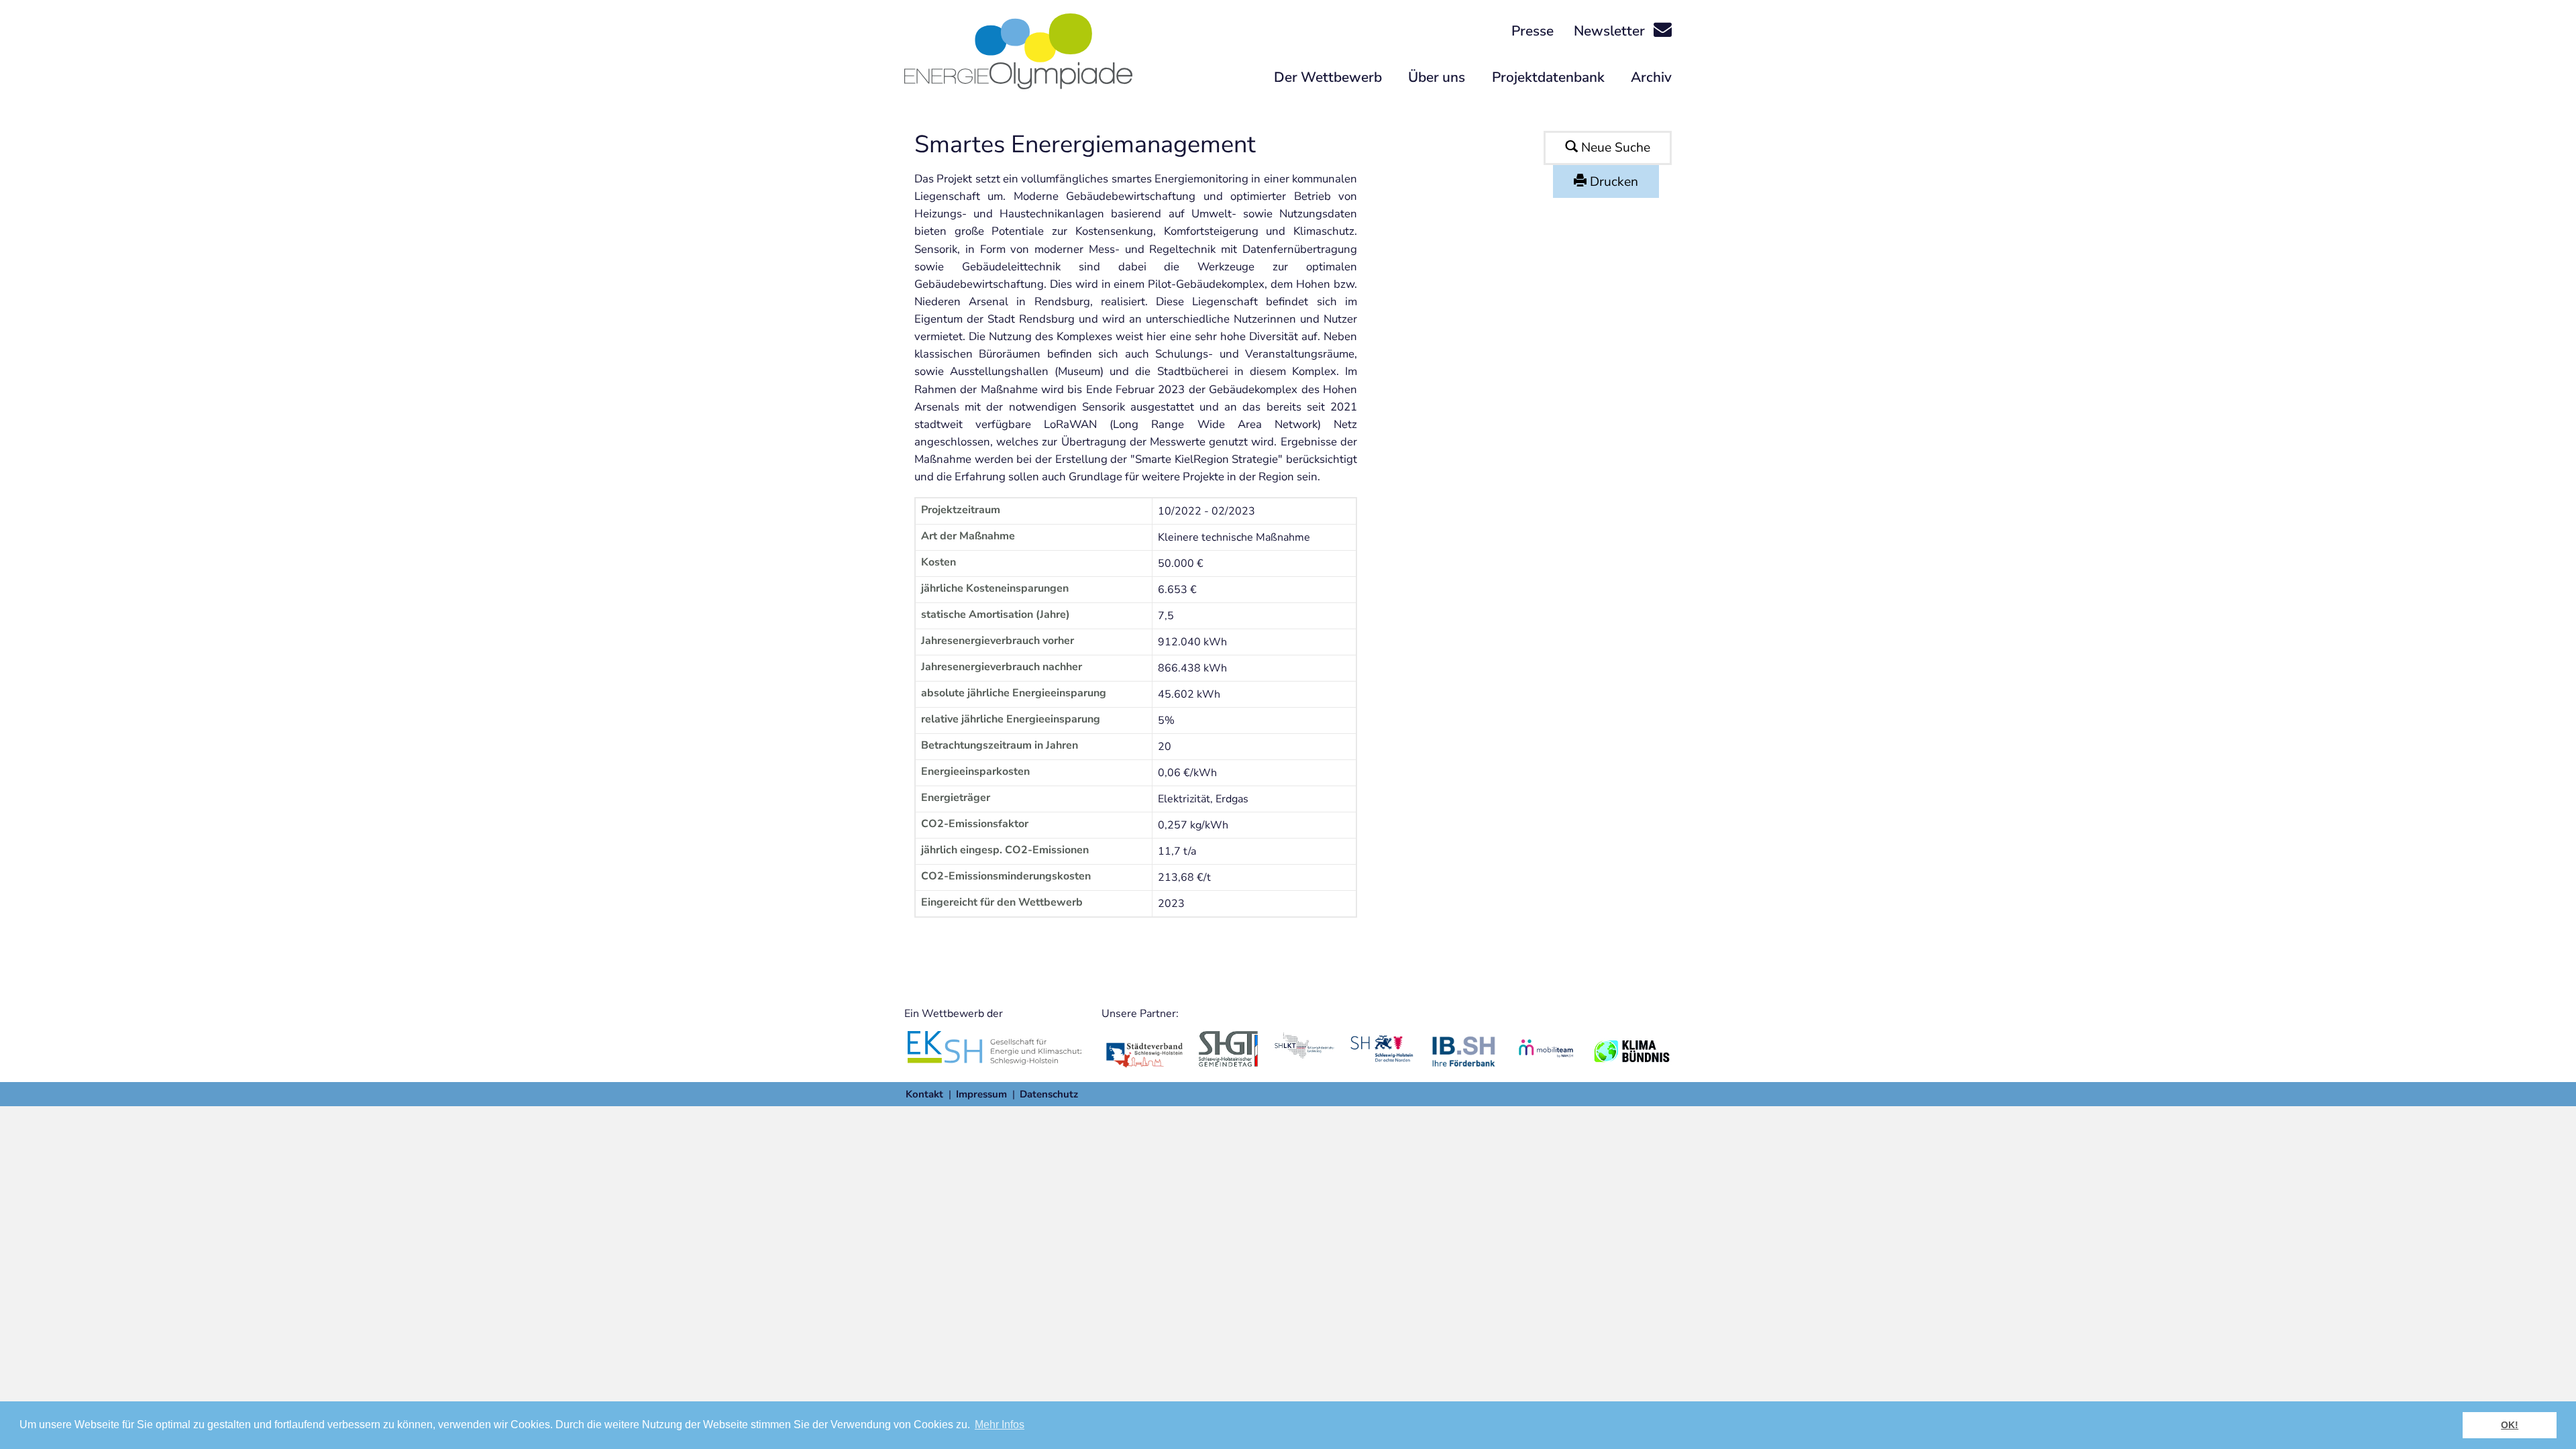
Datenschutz (1049, 1094)
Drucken (1612, 182)
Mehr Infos (1000, 1425)
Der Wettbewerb (1328, 77)
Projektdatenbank (1548, 77)
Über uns (1437, 77)
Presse (1533, 31)
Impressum (981, 1094)
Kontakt (924, 1094)
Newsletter (1611, 31)
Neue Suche (1614, 148)
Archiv (1651, 77)
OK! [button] (2510, 1425)
